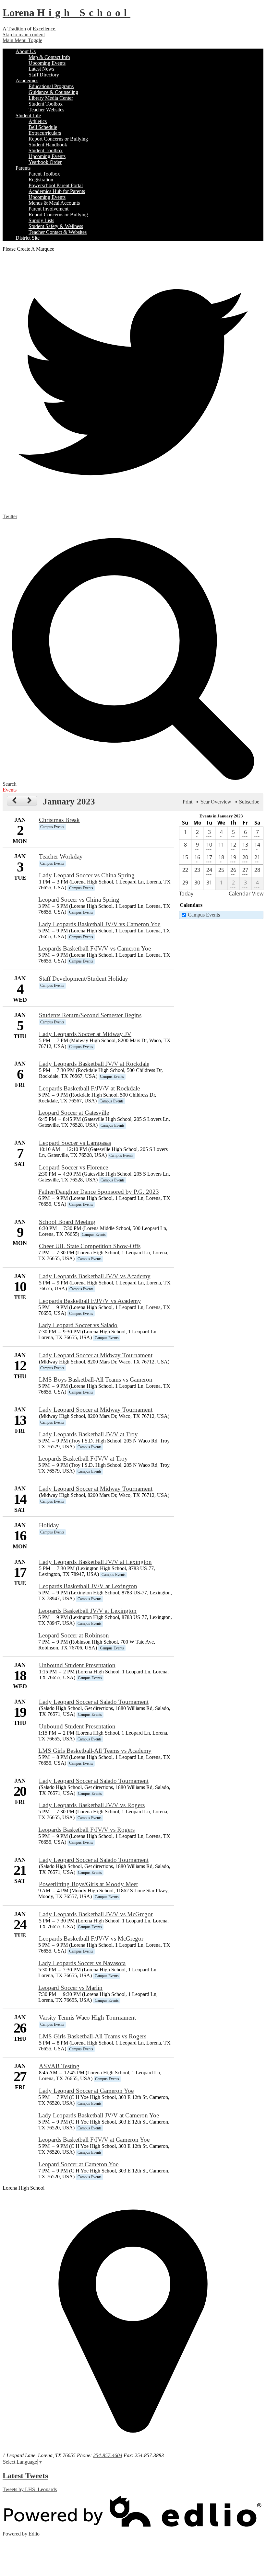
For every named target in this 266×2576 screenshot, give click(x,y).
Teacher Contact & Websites (58, 232)
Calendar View (246, 894)
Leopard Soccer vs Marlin (70, 1988)
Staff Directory (44, 75)
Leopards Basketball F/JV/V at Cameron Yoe (94, 2140)
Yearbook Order (45, 162)
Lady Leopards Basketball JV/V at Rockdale (94, 1064)
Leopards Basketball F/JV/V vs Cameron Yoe (95, 948)
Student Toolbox (46, 104)
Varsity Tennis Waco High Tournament (87, 2017)
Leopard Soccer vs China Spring (79, 900)
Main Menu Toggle (22, 40)
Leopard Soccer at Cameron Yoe (78, 2164)
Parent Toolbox (44, 174)
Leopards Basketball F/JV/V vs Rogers (86, 1830)
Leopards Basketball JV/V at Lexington (88, 1586)
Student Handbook (48, 145)
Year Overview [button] (216, 802)
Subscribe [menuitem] (249, 802)
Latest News (41, 69)
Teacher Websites (46, 110)
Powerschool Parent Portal (56, 185)
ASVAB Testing (59, 2066)
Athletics (38, 121)
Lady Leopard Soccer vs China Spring (87, 875)
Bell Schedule (43, 127)
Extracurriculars (45, 133)
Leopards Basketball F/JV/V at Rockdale (89, 1088)
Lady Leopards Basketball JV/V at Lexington (95, 1562)
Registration (41, 180)
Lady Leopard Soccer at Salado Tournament (94, 1702)
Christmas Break (59, 820)
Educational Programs (51, 86)
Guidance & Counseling (53, 92)
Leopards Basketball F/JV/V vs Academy (90, 1301)
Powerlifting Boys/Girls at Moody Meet (88, 1884)
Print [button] (187, 802)
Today (186, 894)
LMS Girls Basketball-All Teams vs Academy (95, 1751)
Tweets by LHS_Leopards (30, 2489)
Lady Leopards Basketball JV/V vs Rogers (92, 1805)
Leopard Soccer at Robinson (74, 1635)
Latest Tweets (25, 2476)
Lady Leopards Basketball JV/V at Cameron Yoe (99, 2115)
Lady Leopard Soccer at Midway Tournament (96, 1355)
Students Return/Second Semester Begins (90, 1015)
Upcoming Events (47, 63)
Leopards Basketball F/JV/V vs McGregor (91, 1938)
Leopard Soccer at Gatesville (74, 1113)
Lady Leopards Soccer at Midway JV (85, 1034)
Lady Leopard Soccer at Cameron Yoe (86, 2091)
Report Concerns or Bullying (58, 139)
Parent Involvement (48, 209)
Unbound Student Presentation (77, 1665)
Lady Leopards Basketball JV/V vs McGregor (96, 1914)
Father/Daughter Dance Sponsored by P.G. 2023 (99, 1192)
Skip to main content (24, 34)
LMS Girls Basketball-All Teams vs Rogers (93, 2036)
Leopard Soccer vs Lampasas (75, 1143)
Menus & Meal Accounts (54, 203)
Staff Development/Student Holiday (84, 979)
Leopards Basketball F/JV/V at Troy (83, 1459)
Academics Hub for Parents (57, 191)
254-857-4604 (108, 2455)
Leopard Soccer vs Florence (73, 1167)
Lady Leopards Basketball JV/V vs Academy (95, 1276)
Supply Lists (41, 220)
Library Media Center (51, 98)
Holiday (49, 1525)
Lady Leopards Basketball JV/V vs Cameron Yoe (99, 924)
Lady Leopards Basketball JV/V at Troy (88, 1434)
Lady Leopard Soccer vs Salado (78, 1325)
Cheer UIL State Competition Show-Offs (90, 1246)
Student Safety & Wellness (56, 226)
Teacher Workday (61, 856)
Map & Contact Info (49, 57)
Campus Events (204, 915)
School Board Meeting (67, 1222)
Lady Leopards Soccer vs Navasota (82, 1963)
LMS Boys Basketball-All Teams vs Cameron (96, 1379)
